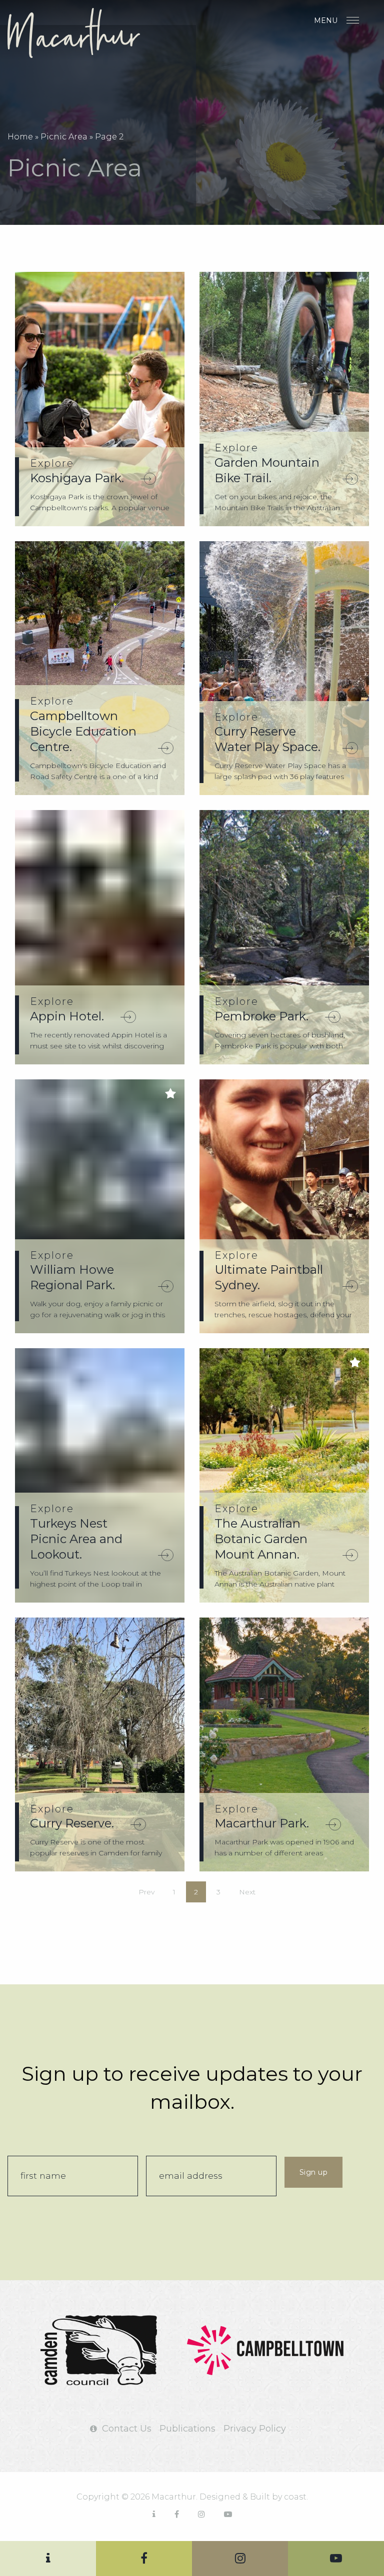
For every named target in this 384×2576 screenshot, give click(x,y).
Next (247, 1892)
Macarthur (82, 33)
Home (20, 137)
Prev (146, 1892)
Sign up (314, 2172)
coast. (296, 2497)
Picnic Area (64, 137)
